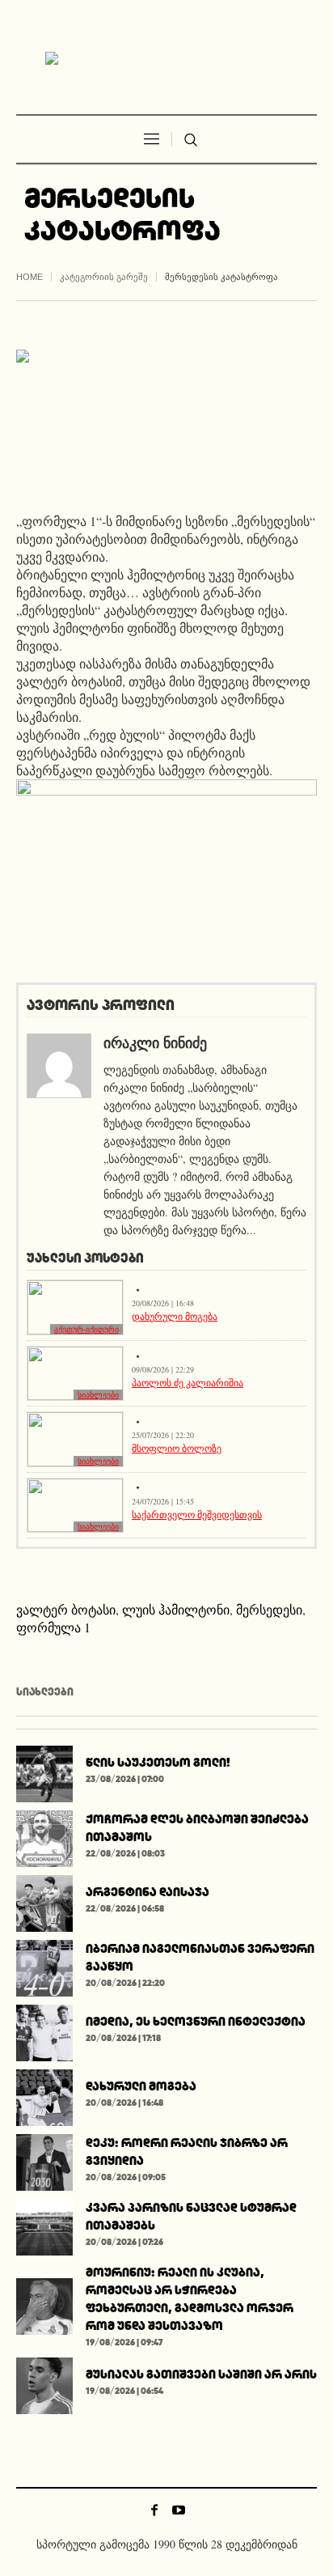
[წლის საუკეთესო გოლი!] (44, 1772)
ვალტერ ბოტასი (66, 1609)
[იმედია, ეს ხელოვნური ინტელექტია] (44, 2031)
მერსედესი (269, 1609)
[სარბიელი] (166, 59)
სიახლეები (98, 1395)
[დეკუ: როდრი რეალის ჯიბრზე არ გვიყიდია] (44, 2160)
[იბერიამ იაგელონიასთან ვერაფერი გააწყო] (44, 1966)
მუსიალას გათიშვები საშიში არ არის (201, 2374)
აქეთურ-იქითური (86, 1329)
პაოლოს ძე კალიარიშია (188, 1382)
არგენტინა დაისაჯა (148, 1892)
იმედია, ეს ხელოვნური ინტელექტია (196, 2021)
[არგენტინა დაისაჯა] (44, 1901)
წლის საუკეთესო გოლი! (158, 1762)
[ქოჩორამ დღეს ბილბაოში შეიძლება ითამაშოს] (44, 1837)
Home (30, 277)
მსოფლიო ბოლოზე (177, 1448)
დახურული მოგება (175, 1316)
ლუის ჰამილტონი (176, 1609)
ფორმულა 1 (53, 1627)
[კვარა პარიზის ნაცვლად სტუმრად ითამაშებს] (44, 2225)
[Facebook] (154, 2510)
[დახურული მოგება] (44, 2096)
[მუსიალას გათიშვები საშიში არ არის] (44, 2384)
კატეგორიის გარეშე (104, 277)
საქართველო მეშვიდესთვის (197, 1514)
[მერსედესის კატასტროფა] (166, 418)
